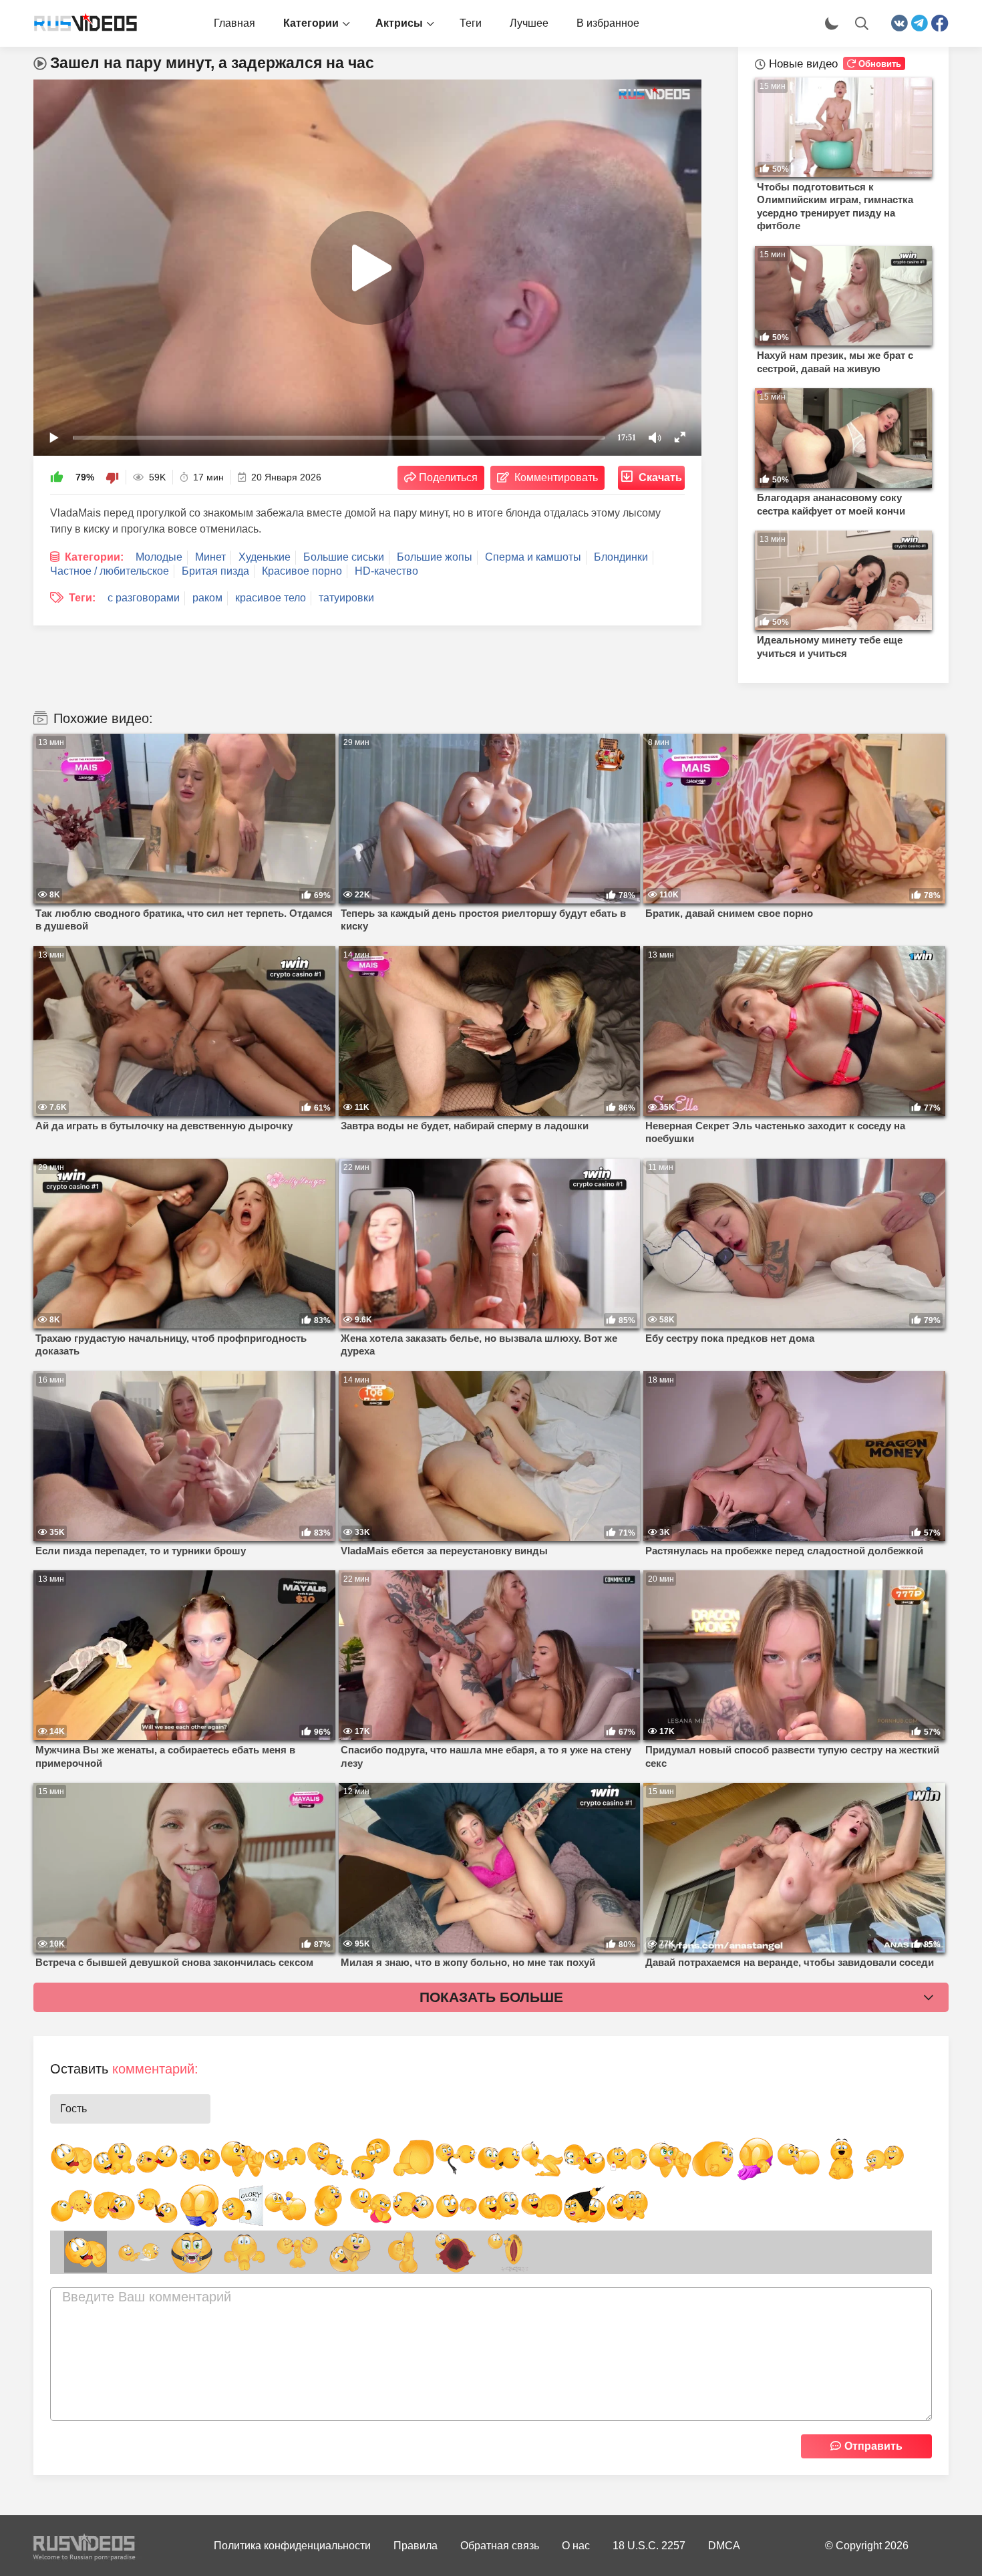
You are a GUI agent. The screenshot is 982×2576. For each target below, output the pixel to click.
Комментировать (556, 477)
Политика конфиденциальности (292, 2546)
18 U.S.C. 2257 (649, 2546)
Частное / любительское (110, 571)
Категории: (94, 557)
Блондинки (621, 557)
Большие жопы (435, 557)
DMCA (724, 2546)
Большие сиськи (344, 557)
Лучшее (529, 23)
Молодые (159, 557)
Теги (471, 23)
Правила (416, 2546)
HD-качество (386, 571)
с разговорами (144, 598)
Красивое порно (302, 571)
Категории (311, 23)
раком (207, 598)
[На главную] (80, 23)
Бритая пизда (215, 571)
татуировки (346, 598)
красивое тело (271, 598)
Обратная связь (500, 2546)
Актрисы (399, 23)
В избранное (608, 23)
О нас (576, 2546)
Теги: (82, 598)
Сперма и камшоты (533, 557)
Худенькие (265, 557)
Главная (234, 23)
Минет (210, 557)
